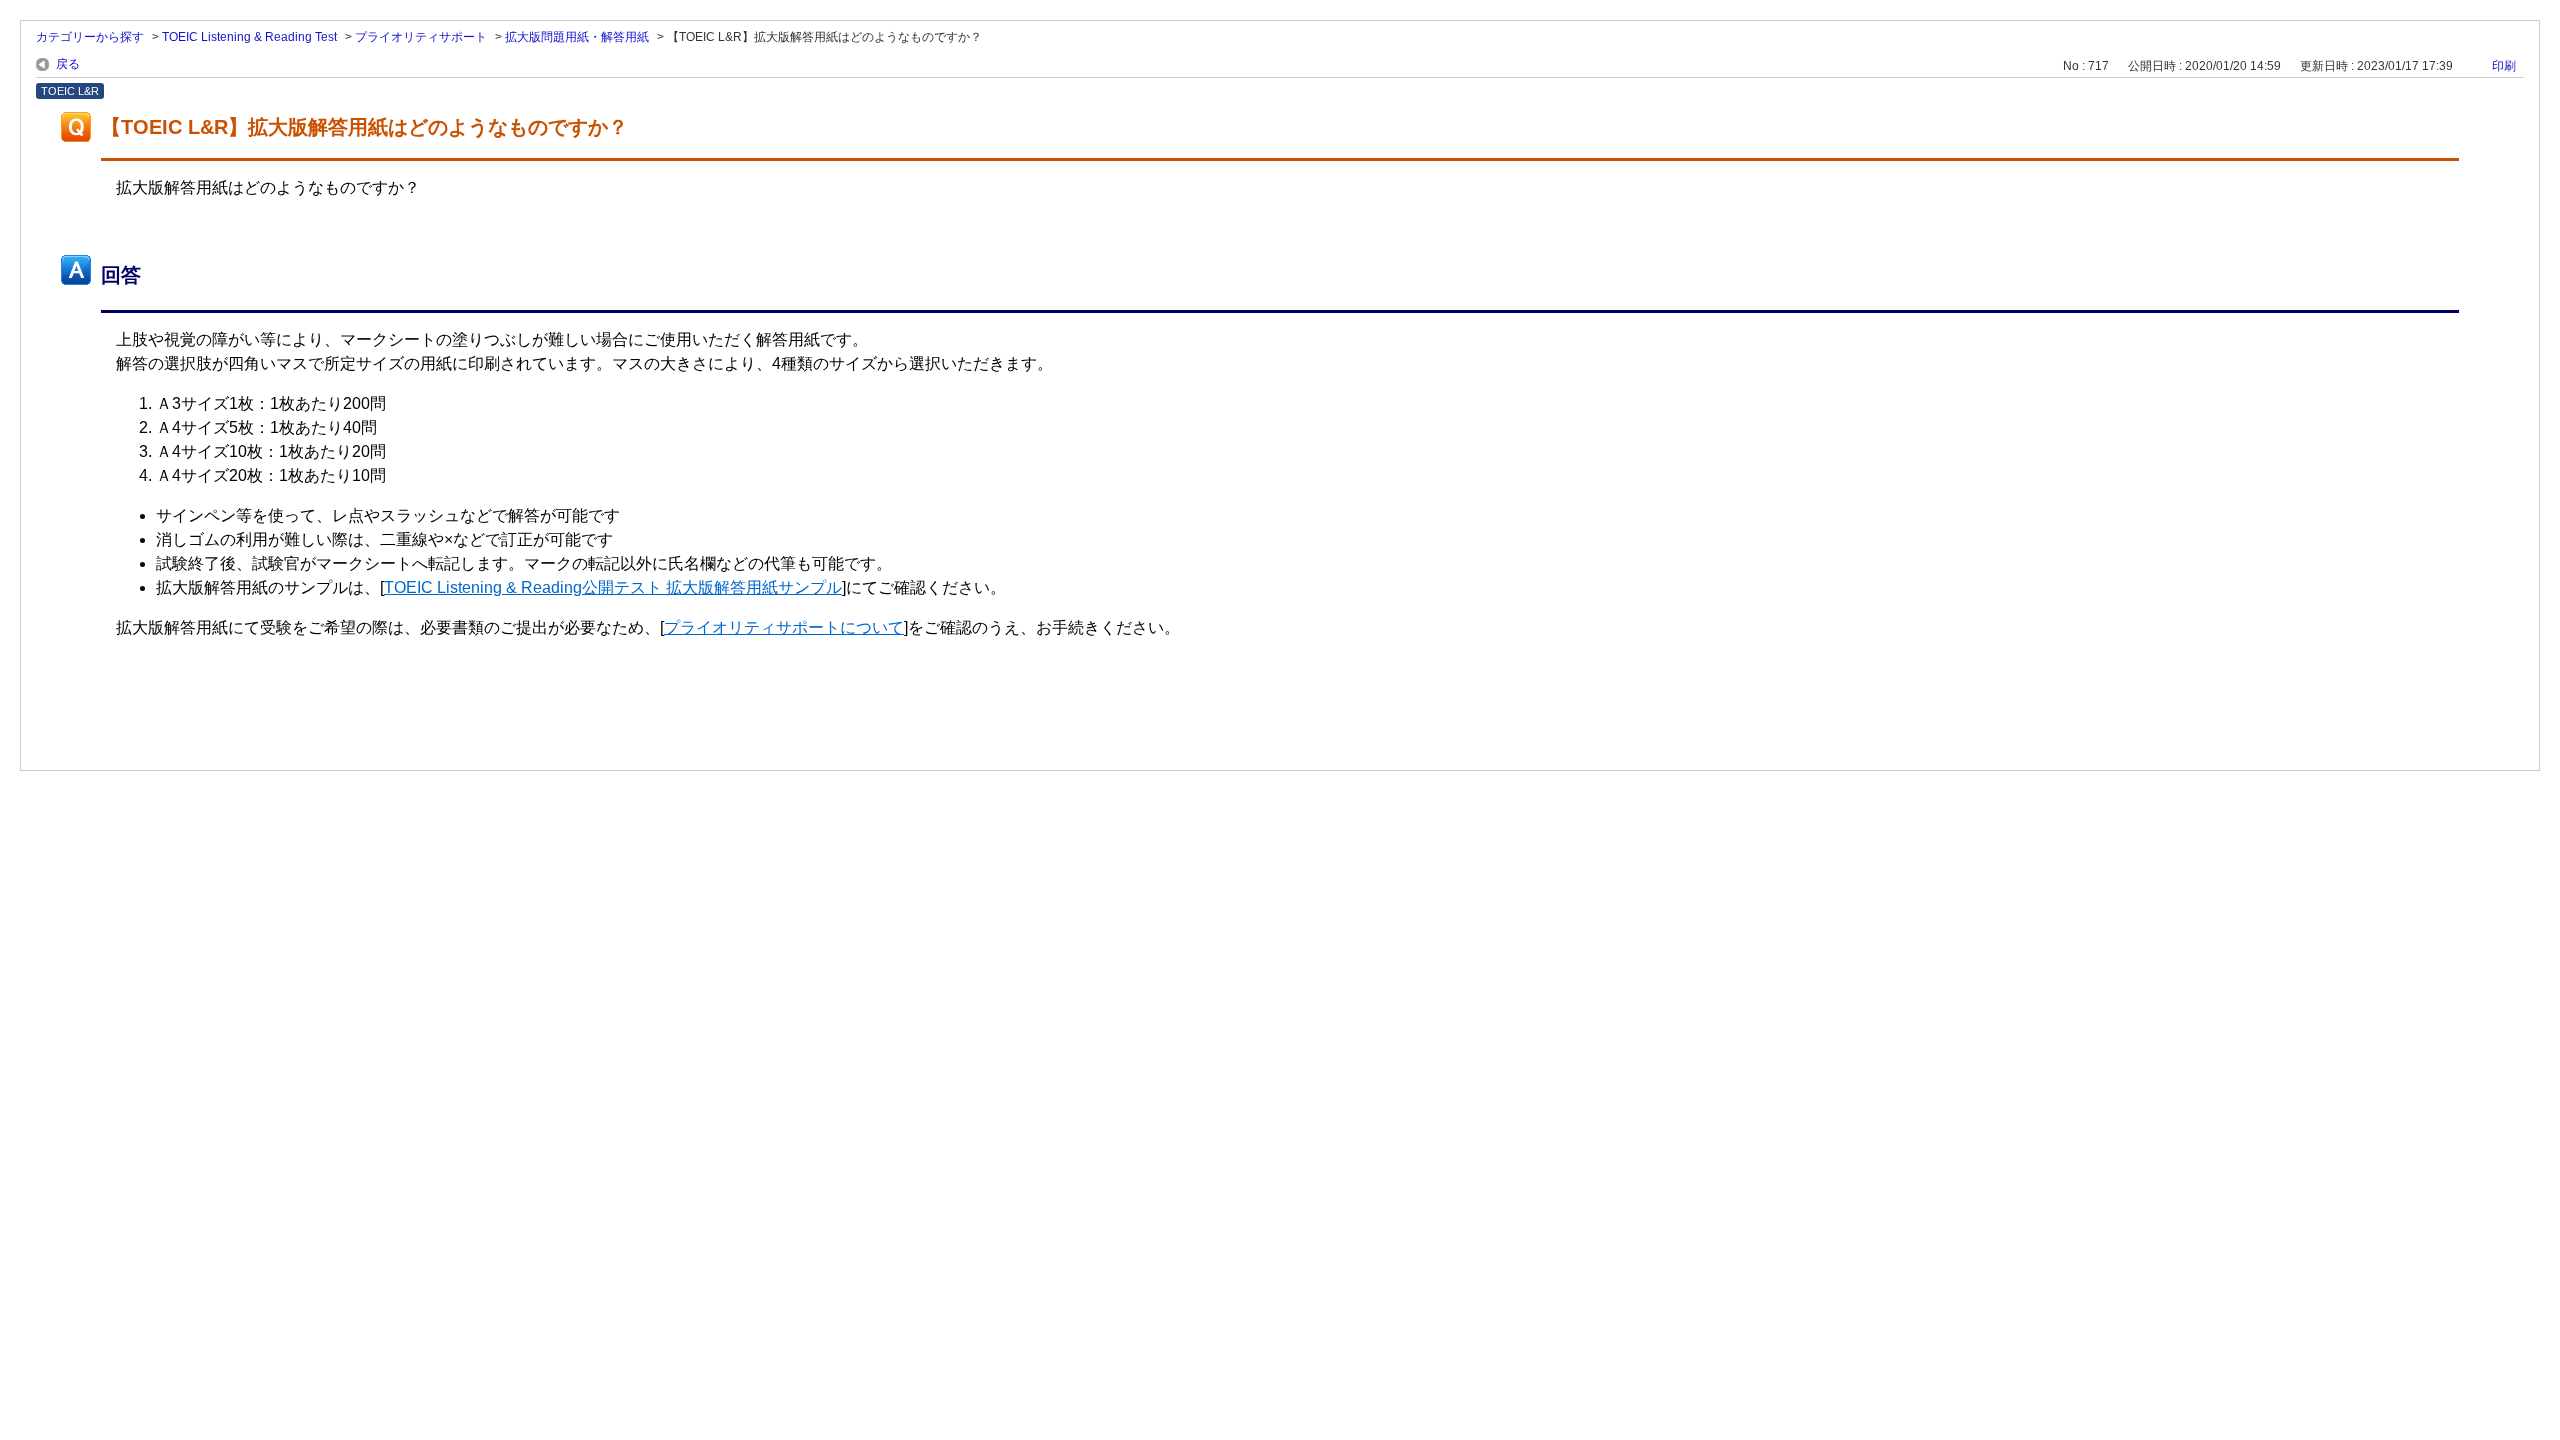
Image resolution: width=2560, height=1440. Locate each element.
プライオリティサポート (421, 37)
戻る (68, 64)
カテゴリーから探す (90, 37)
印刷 (2504, 66)
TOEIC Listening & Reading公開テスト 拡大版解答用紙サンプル (613, 587)
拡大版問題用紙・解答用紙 (577, 37)
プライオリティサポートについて (784, 627)
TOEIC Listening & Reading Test (249, 37)
